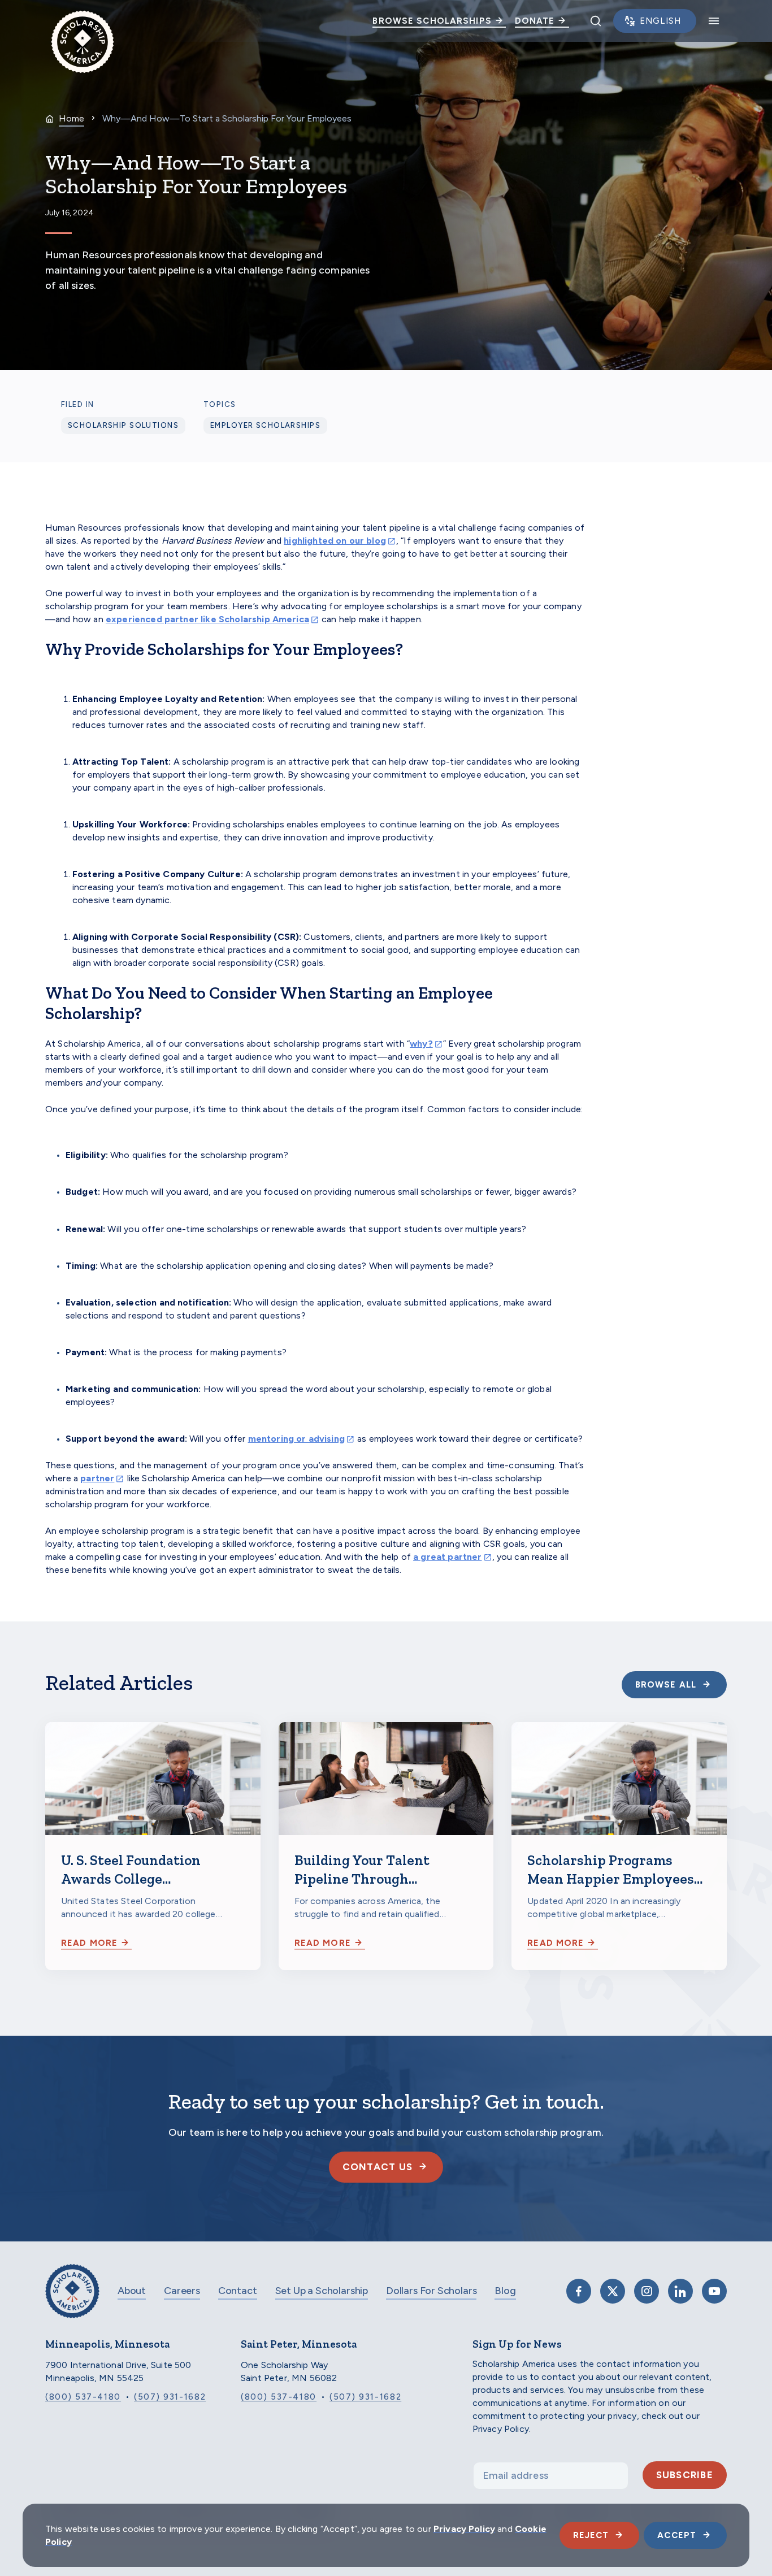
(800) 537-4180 (83, 2397)
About (132, 2291)
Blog (505, 2291)
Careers (182, 2291)
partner (97, 1478)
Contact (238, 2291)
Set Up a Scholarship (322, 2291)
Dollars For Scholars (431, 2291)
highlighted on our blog (335, 541)
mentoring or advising (296, 1439)
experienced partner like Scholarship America (207, 619)
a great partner (447, 1557)
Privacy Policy (464, 2529)
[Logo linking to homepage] (83, 21)
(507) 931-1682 (170, 2397)
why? (421, 1044)
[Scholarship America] (72, 2299)
